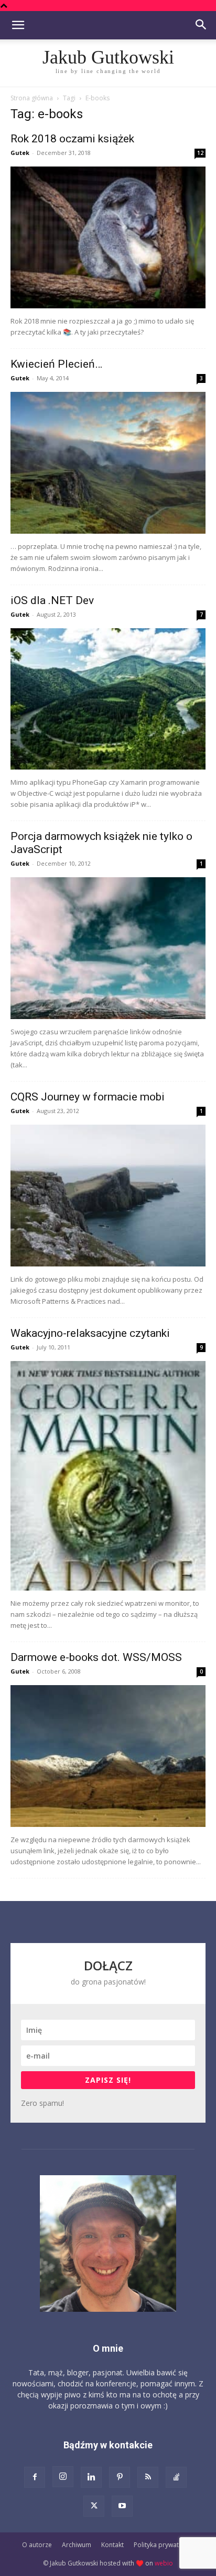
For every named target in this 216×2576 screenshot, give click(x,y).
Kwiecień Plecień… (56, 364)
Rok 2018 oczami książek (72, 139)
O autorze (37, 2545)
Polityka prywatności (164, 2545)
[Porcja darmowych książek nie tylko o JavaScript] (108, 948)
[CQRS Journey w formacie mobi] (108, 1196)
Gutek (20, 153)
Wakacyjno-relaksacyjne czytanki (90, 1333)
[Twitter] (94, 2506)
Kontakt (112, 2545)
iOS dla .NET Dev (52, 600)
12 (200, 153)
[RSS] (148, 2477)
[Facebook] (35, 2477)
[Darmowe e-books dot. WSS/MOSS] (108, 1756)
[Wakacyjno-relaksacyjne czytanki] (108, 1476)
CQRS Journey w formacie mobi (88, 1097)
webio (164, 2563)
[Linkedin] (91, 2477)
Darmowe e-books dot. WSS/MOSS (96, 1657)
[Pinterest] (120, 2477)
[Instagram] (63, 2477)
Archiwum (77, 2545)
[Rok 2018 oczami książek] (108, 237)
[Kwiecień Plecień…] (108, 463)
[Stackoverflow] (176, 2477)
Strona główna (32, 98)
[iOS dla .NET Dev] (108, 699)
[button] (18, 25)
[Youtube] (122, 2506)
